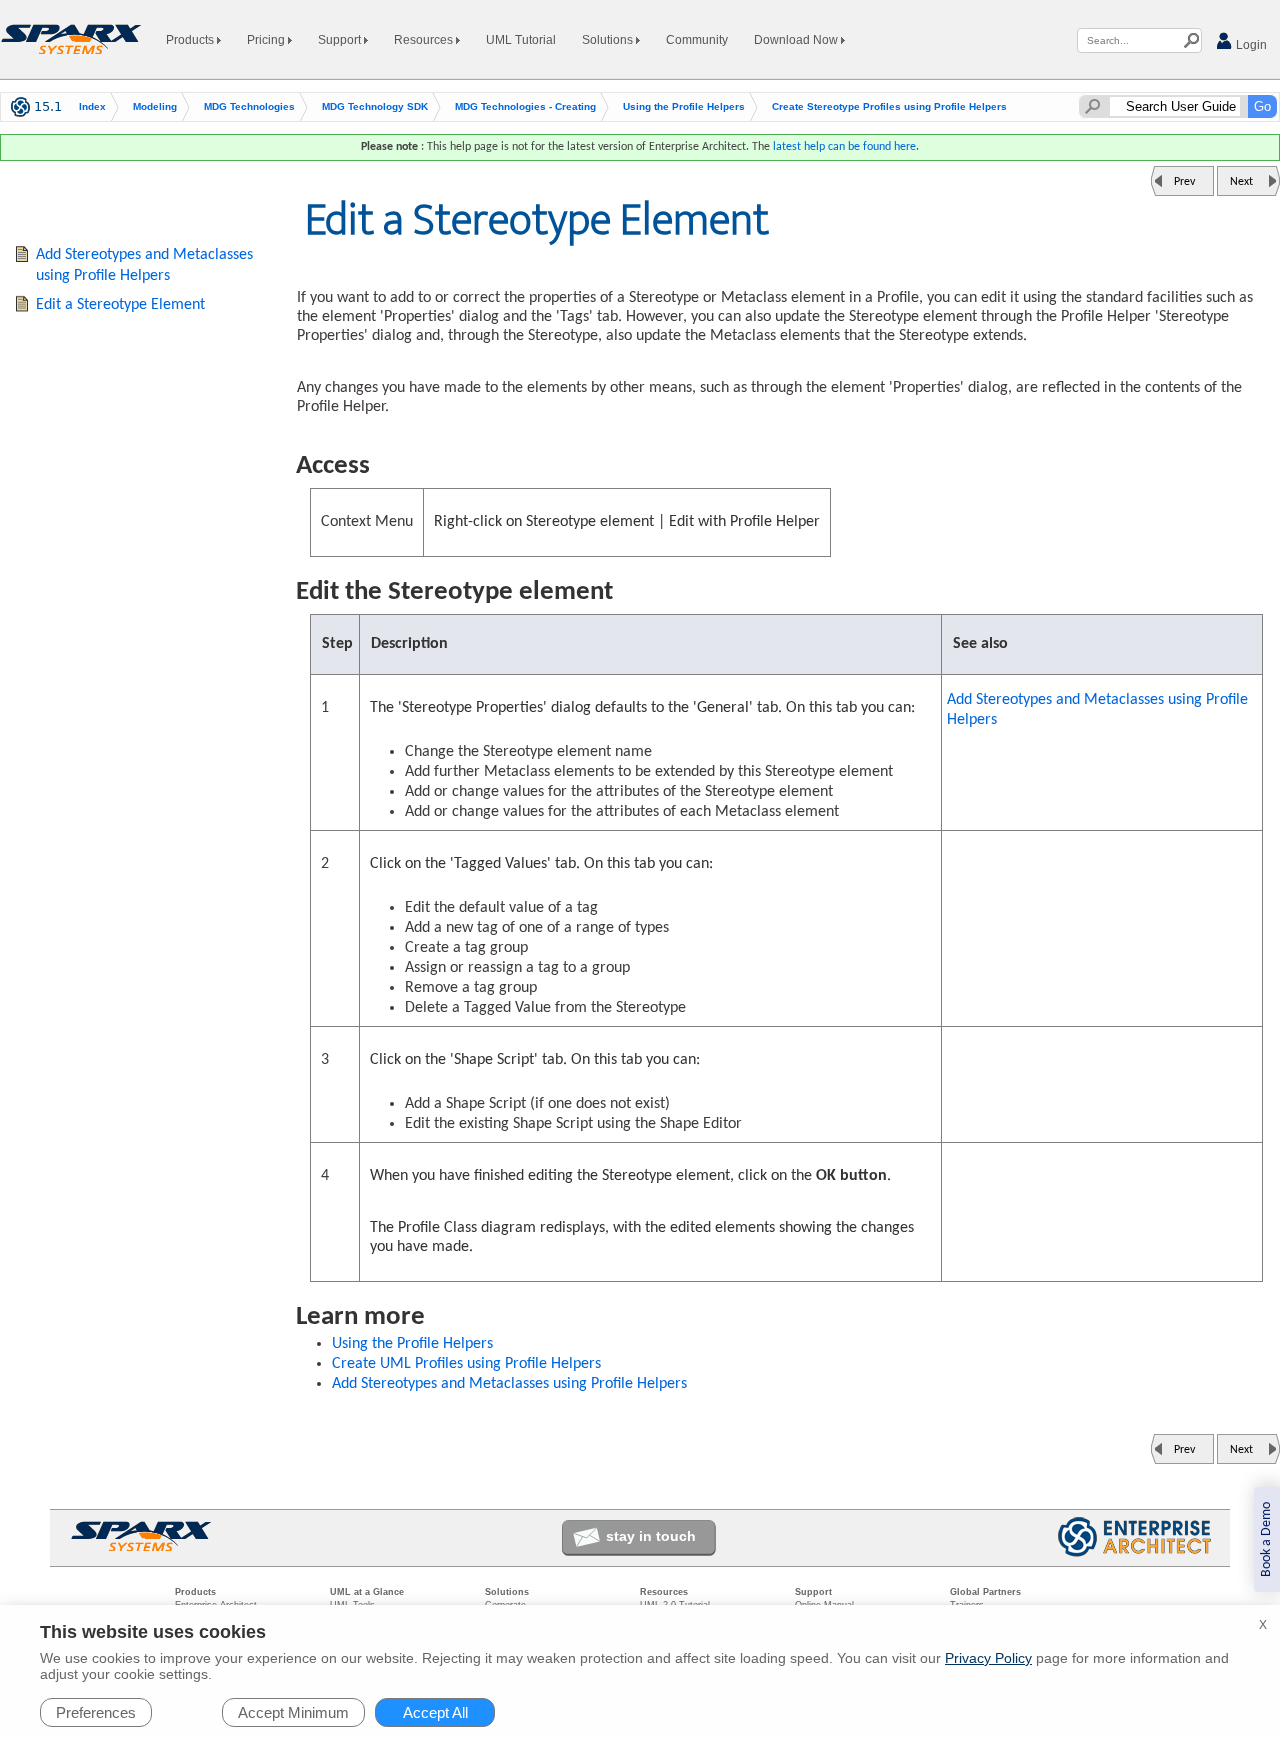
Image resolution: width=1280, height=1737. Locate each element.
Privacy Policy (988, 1658)
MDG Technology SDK (375, 106)
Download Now (797, 40)
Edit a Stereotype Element (120, 305)
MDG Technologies (249, 106)
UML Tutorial (521, 40)
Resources (425, 40)
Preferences (96, 1712)
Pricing (267, 40)
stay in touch (651, 1536)
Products (191, 40)
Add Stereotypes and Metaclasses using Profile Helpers (1097, 710)
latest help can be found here (844, 147)
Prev (1184, 182)
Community (697, 40)
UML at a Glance (367, 1592)
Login (1250, 45)
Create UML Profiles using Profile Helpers (466, 1364)
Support (341, 40)
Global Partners (985, 1592)
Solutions (609, 40)
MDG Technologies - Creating (525, 106)
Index (92, 106)
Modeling (155, 106)
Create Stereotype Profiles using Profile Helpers (889, 106)
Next (1241, 182)
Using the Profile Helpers (684, 106)
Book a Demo (1266, 1539)
